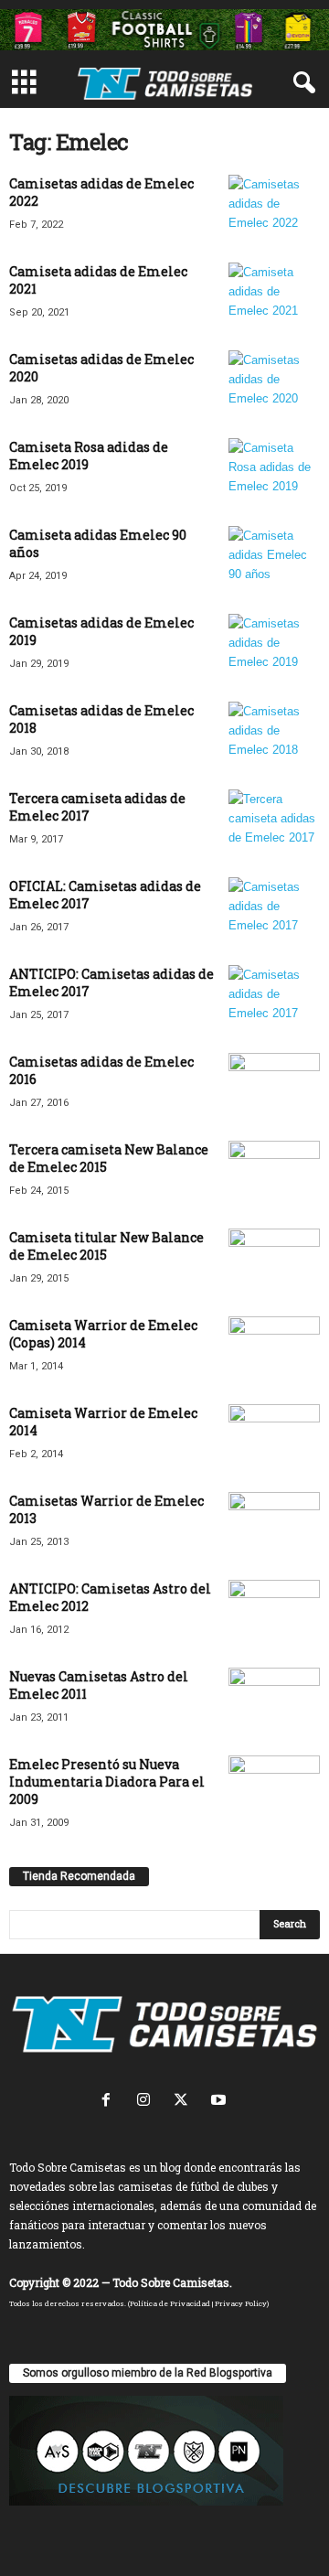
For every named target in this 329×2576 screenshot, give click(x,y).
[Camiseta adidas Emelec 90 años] (274, 560)
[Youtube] (221, 2102)
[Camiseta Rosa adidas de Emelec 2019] (274, 472)
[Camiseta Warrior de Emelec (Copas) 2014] (274, 1342)
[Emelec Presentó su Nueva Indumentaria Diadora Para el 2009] (274, 1790)
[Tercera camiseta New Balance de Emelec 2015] (274, 1175)
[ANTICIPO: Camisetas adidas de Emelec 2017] (274, 999)
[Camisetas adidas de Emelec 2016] (274, 1087)
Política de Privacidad (170, 2303)
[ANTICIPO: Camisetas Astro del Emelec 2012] (274, 1614)
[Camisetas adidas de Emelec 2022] (274, 209)
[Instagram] (148, 2102)
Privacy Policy (241, 2303)
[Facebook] (110, 2102)
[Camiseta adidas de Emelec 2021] (274, 297)
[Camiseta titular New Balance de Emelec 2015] (274, 1254)
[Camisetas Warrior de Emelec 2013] (274, 1526)
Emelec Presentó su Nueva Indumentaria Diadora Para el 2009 (107, 1782)
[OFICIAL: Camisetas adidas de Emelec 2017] (274, 912)
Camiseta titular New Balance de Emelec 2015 (106, 1246)
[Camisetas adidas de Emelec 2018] (274, 736)
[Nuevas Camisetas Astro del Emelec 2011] (274, 1702)
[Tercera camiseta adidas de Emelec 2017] (274, 824)
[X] (185, 2102)
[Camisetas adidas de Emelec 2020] (274, 385)
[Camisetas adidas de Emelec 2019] (274, 648)
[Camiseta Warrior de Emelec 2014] (274, 1429)
